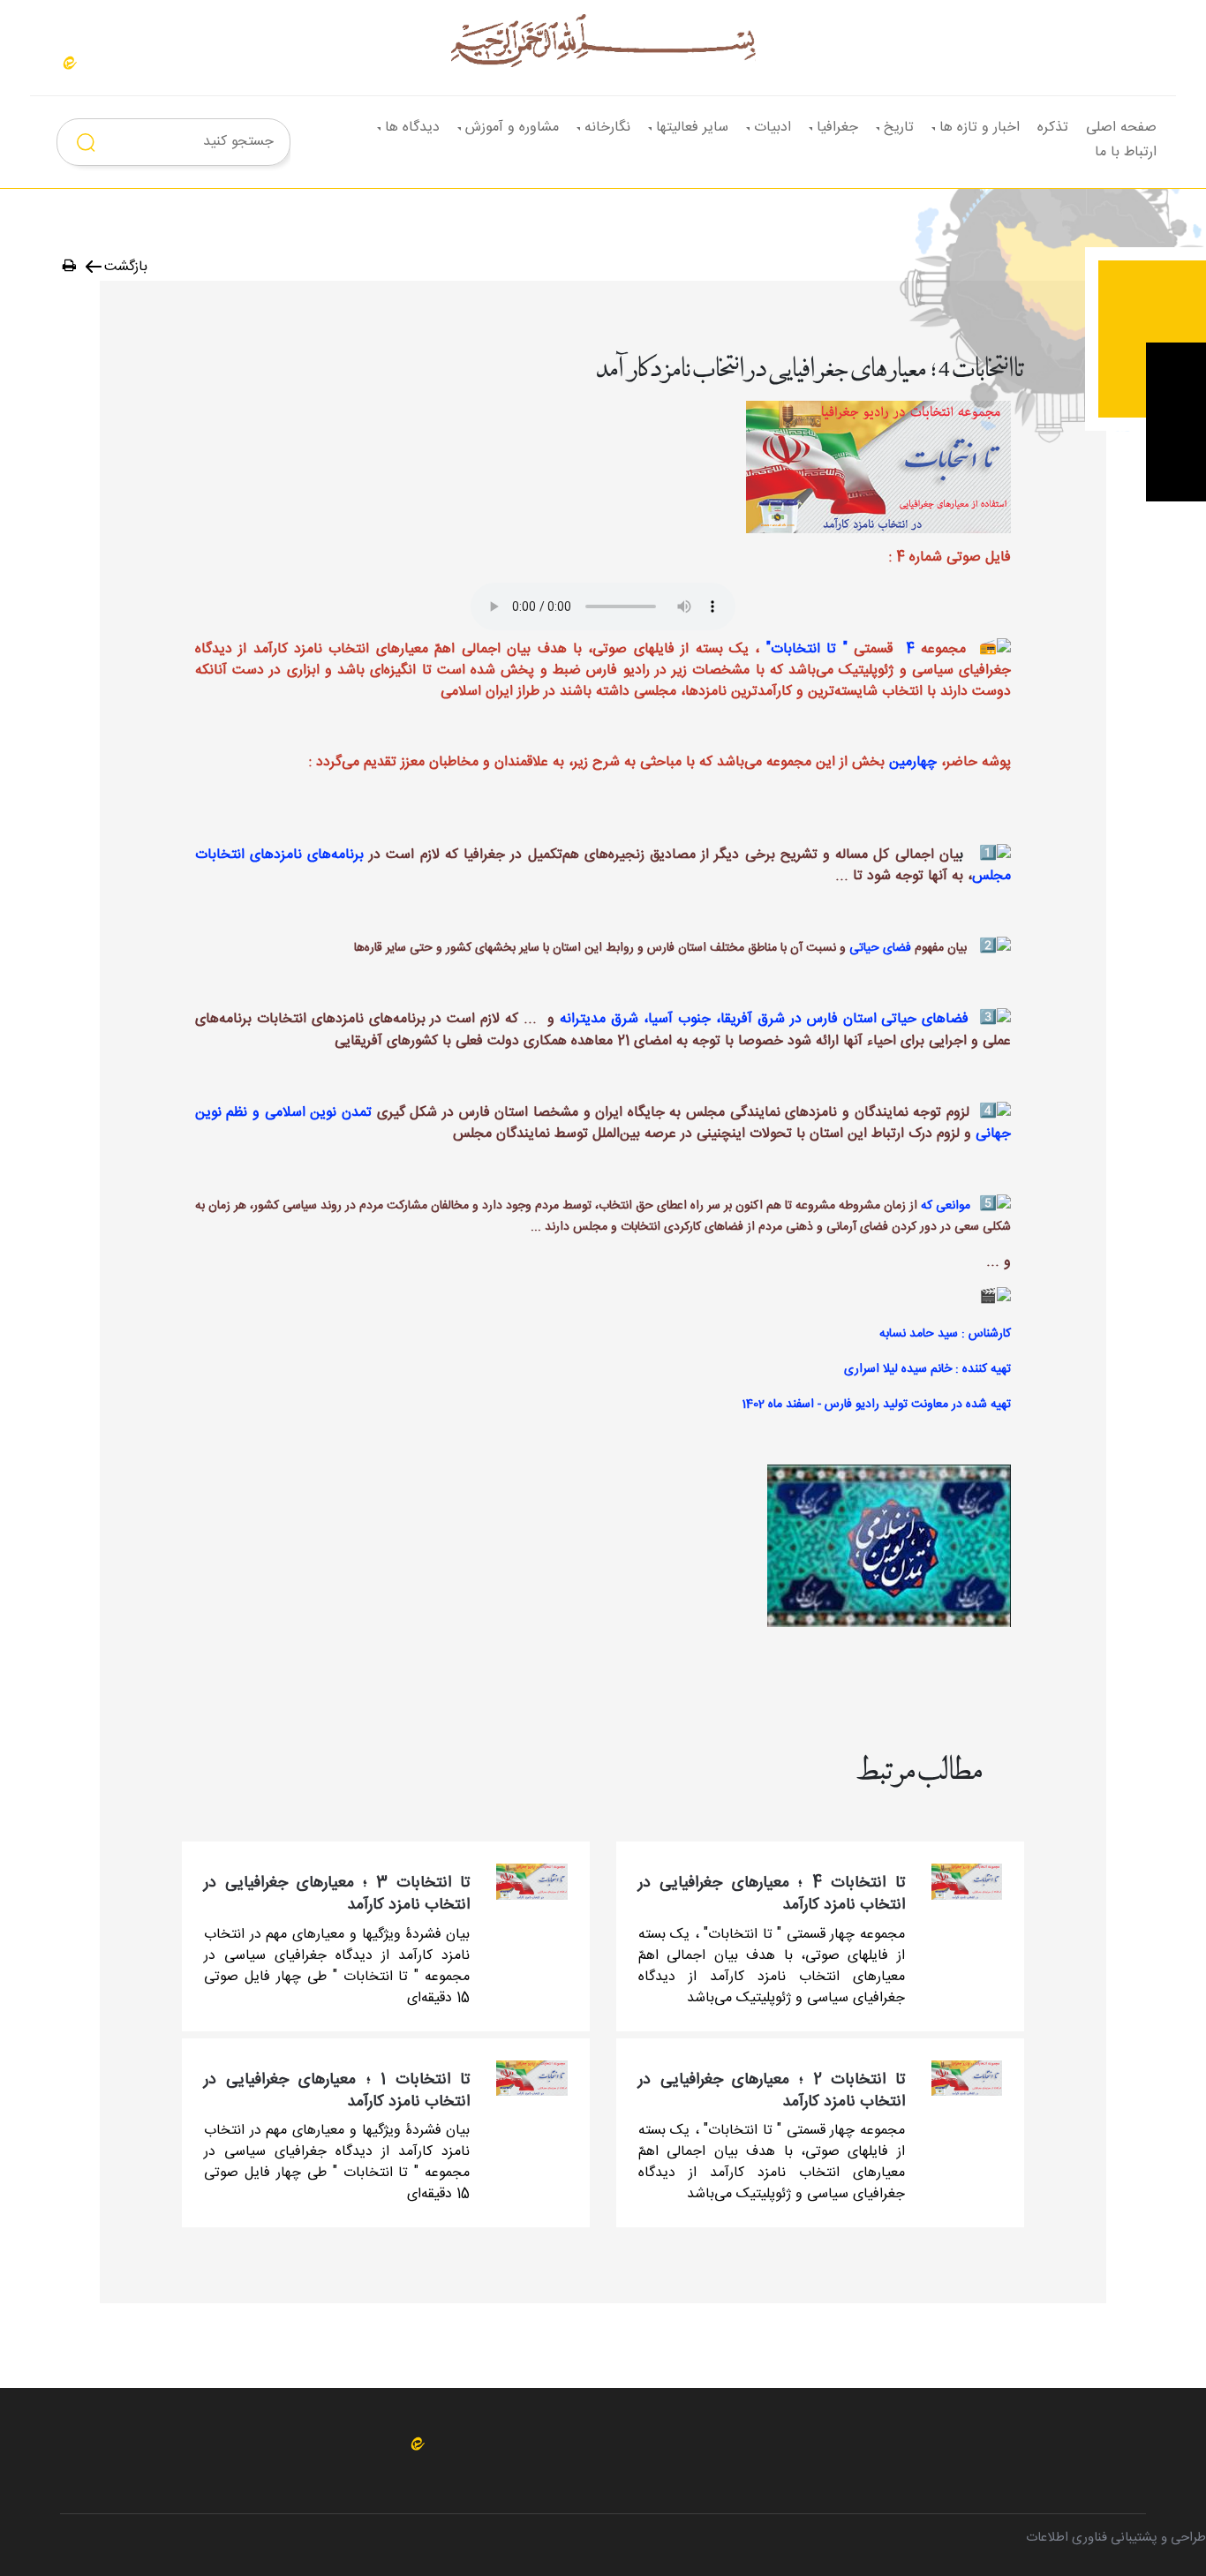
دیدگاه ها (412, 128)
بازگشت (126, 267)
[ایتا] (70, 63)
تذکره (1053, 128)
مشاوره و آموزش (512, 128)
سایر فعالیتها (692, 128)
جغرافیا (837, 128)
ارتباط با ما (1126, 152)
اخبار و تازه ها (980, 128)
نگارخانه (607, 128)
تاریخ (899, 128)
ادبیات (773, 128)
